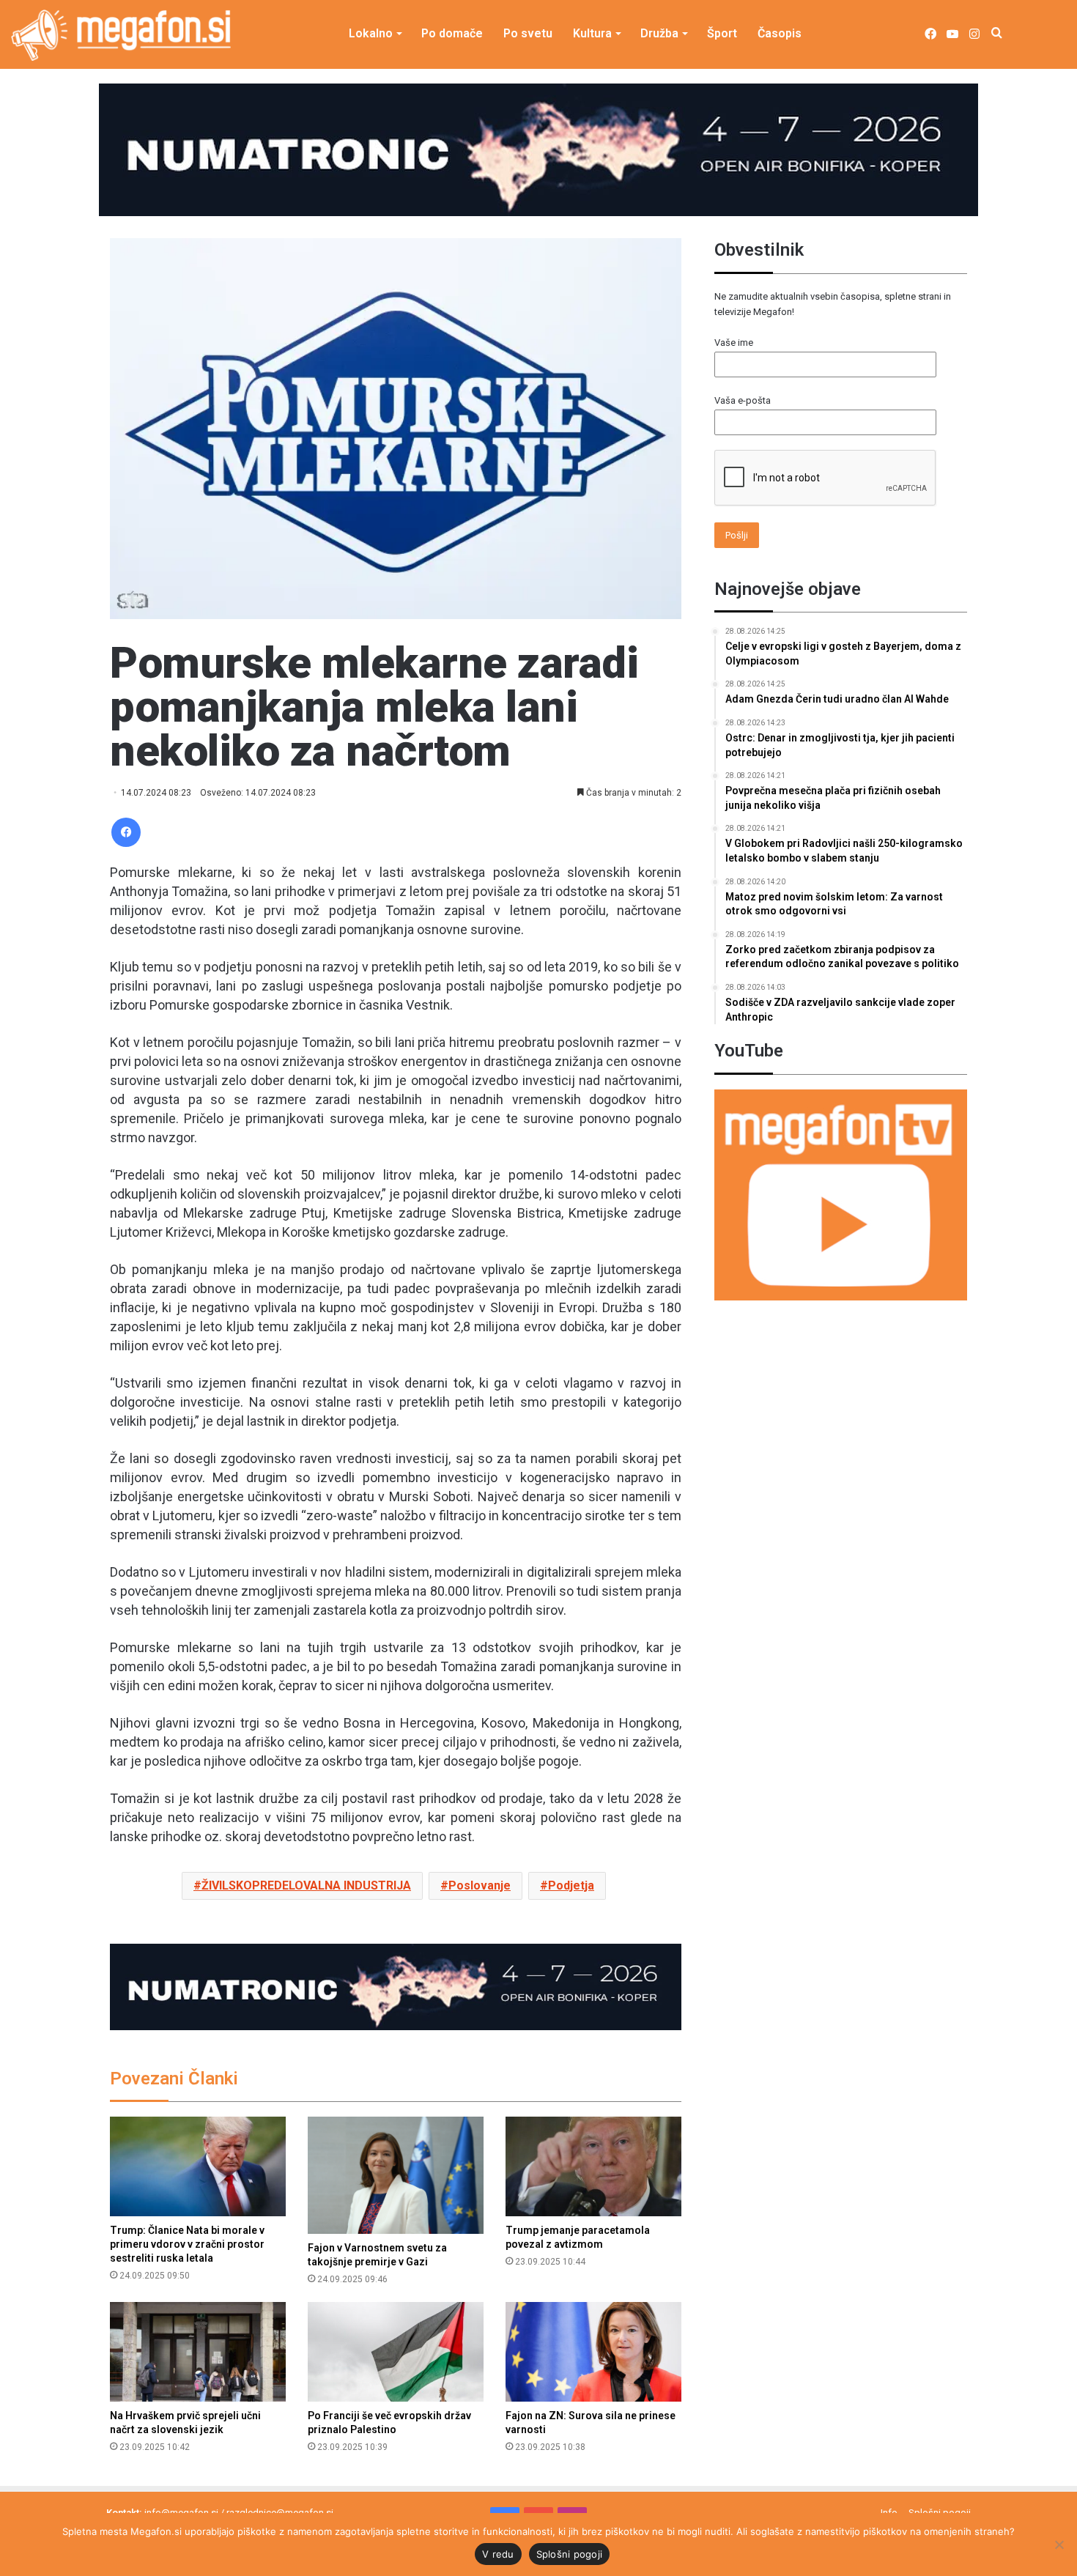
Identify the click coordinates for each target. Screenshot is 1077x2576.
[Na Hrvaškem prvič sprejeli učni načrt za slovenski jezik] (198, 2351)
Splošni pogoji (570, 2554)
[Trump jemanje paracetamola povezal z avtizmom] (593, 2166)
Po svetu (528, 33)
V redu (498, 2554)
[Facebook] (126, 832)
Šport (722, 33)
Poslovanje (480, 1885)
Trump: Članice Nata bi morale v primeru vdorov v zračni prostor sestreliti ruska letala (187, 2244)
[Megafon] (121, 35)
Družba (659, 33)
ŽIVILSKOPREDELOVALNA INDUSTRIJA (306, 1885)
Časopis (780, 33)
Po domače (452, 33)
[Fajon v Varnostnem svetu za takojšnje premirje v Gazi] (396, 2175)
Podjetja (571, 1885)
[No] (1059, 2544)
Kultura (592, 33)
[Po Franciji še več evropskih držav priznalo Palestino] (396, 2351)
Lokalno (371, 33)
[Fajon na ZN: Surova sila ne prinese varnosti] (593, 2351)
